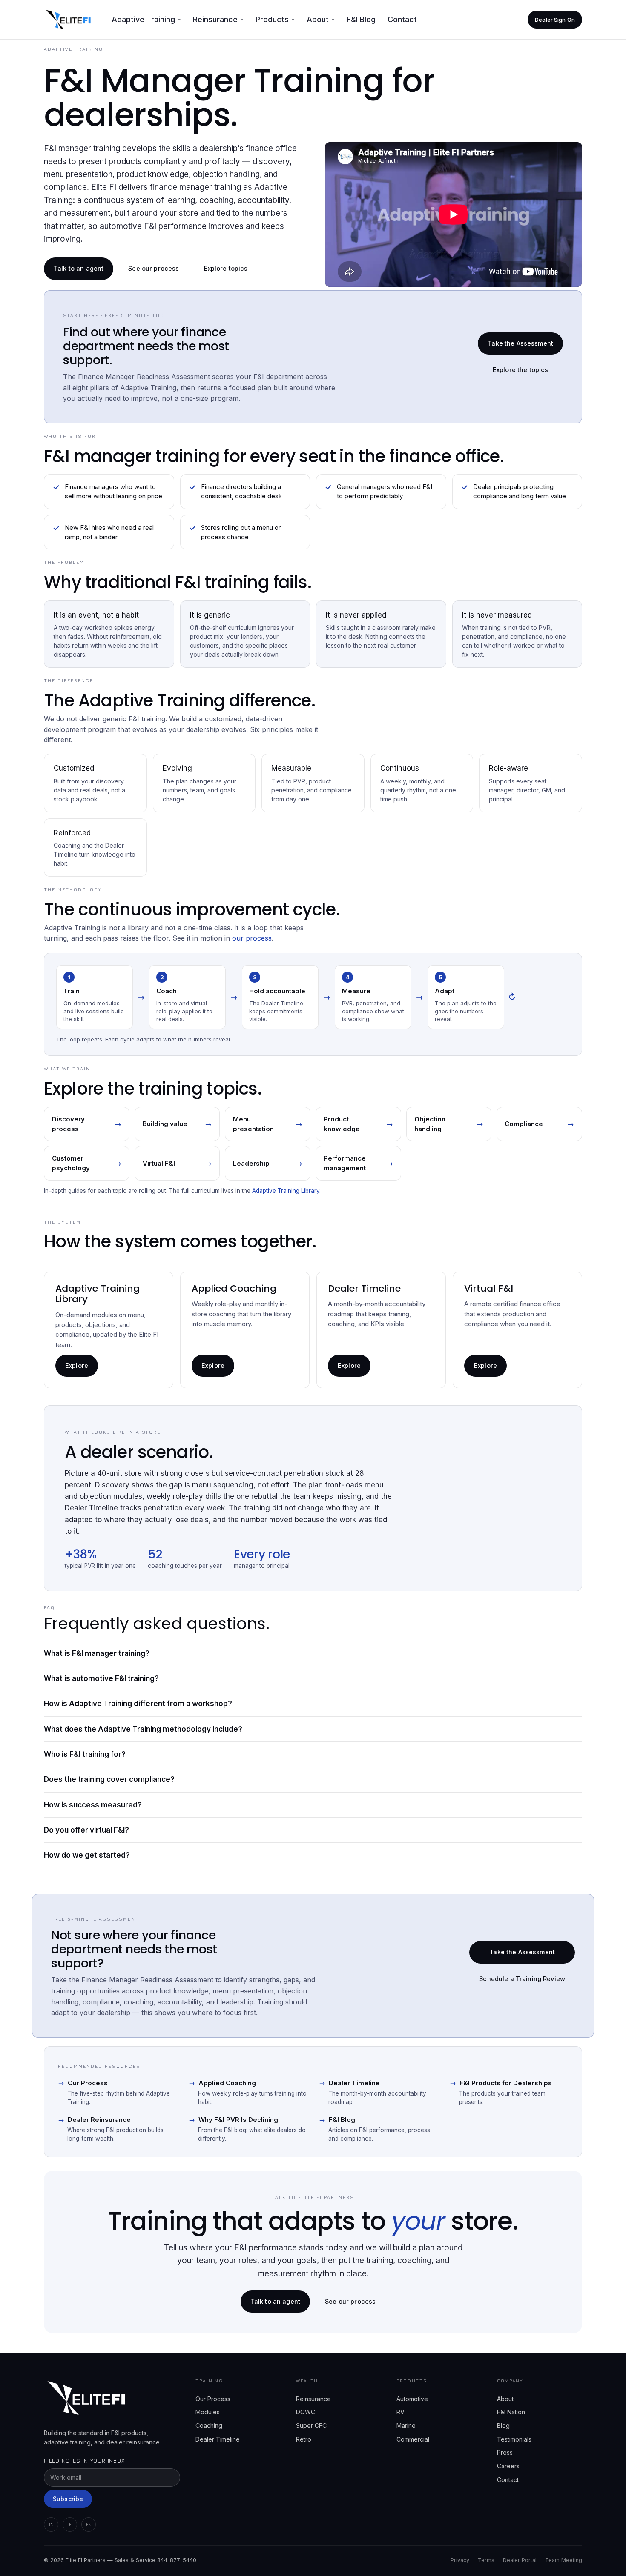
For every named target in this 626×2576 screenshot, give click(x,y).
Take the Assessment (520, 343)
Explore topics (226, 268)
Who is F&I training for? (85, 1754)
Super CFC (311, 2426)
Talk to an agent (79, 268)
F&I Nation (511, 2412)
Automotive (412, 2399)
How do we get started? (87, 1855)
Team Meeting (564, 2560)
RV (401, 2412)
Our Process (83, 2083)
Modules (208, 2412)
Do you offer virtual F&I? (86, 1830)
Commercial (413, 2439)
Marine (406, 2426)
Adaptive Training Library (286, 1191)
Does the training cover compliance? (109, 1779)
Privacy (460, 2560)
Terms (486, 2560)
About (505, 2399)
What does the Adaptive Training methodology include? (143, 1729)
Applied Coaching (222, 2083)
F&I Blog (361, 19)
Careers (508, 2466)
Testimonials (514, 2439)
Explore (77, 1365)
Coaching (209, 2426)
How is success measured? (93, 1805)
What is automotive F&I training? (101, 1678)
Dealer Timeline (349, 2083)
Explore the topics (521, 370)
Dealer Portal (520, 2560)
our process (252, 938)
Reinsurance (313, 2399)
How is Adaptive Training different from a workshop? (138, 1704)
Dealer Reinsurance (94, 2120)
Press (505, 2452)
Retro (304, 2439)
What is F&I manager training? (97, 1653)
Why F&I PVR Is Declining (233, 2120)
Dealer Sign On (555, 20)
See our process (154, 268)
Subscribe (68, 2499)
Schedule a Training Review (522, 1979)
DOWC (306, 2412)
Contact (402, 19)
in (51, 2524)
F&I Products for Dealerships (501, 2083)
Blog (503, 2426)
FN (89, 2524)
